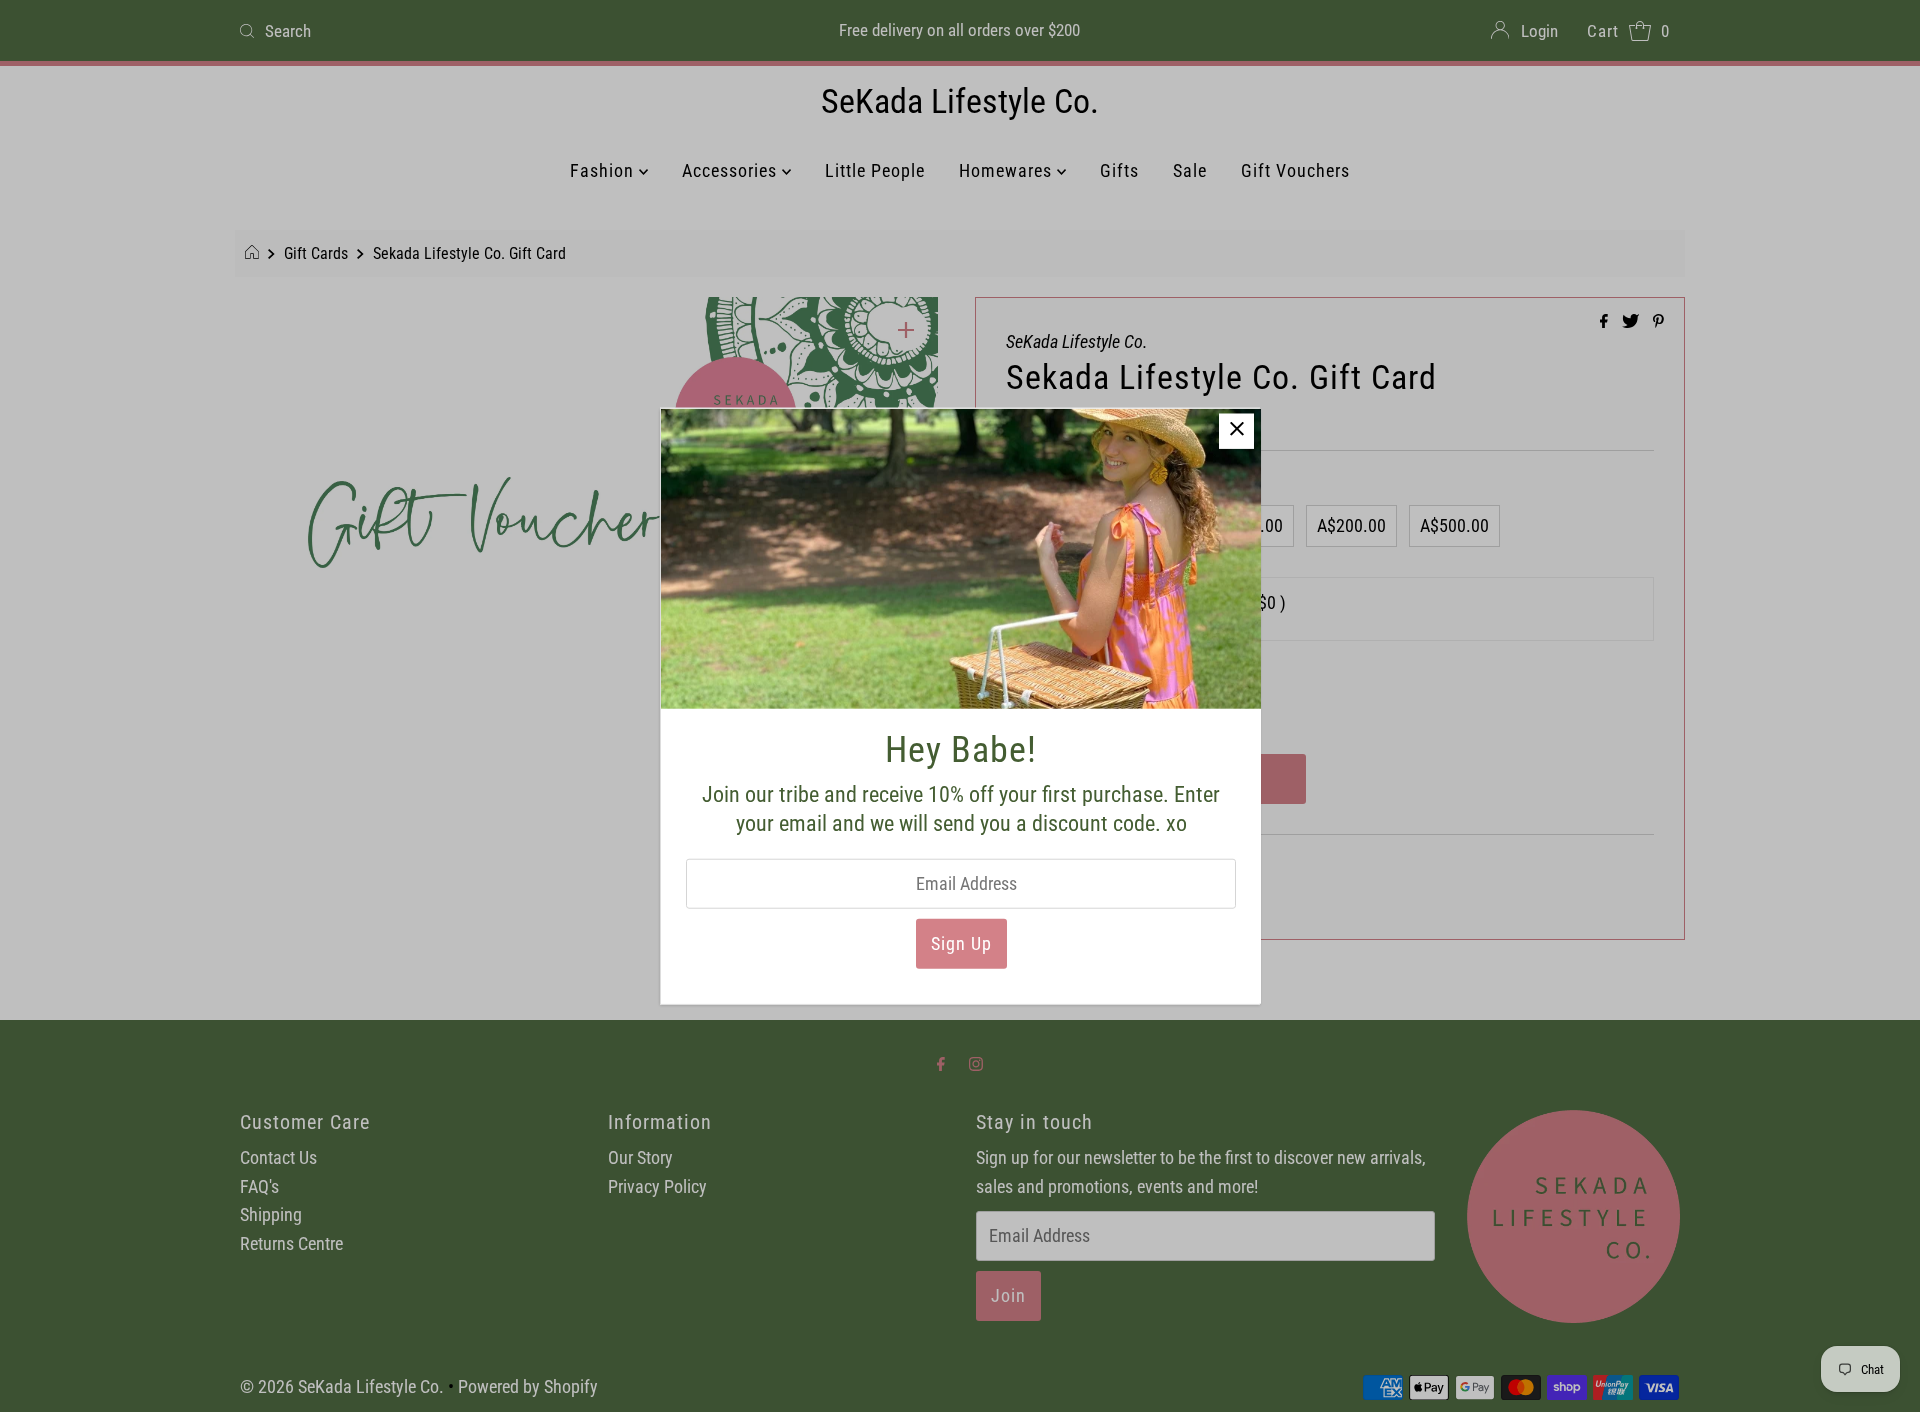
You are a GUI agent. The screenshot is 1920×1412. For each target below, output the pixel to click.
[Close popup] (1236, 431)
